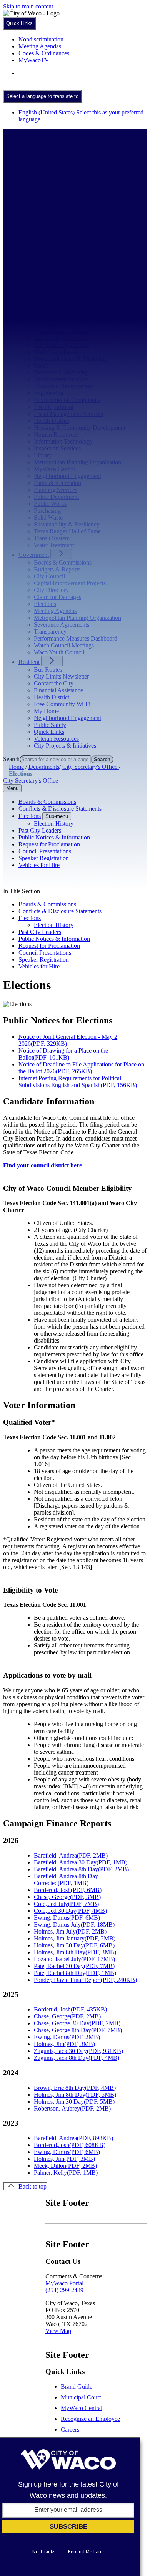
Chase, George (67, 1897)
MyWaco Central (55, 469)
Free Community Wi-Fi (62, 704)
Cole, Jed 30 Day (70, 1911)
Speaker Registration (44, 959)
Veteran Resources (56, 739)
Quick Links (49, 732)
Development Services (61, 379)
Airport (43, 310)
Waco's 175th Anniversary (66, 165)
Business (29, 251)
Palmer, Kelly (66, 2173)
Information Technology (63, 441)
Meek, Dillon (65, 2166)
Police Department (56, 497)
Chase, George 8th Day (78, 2030)
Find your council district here (42, 1165)
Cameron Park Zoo (57, 186)
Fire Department (54, 407)
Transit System (52, 538)
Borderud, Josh (68, 1890)
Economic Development (63, 386)
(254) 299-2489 (64, 2290)
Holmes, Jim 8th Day (75, 1952)
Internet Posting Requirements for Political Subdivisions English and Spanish (78, 1082)
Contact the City (54, 683)
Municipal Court (81, 2397)
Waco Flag (47, 227)
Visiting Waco (51, 220)
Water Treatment (54, 545)
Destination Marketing (61, 372)
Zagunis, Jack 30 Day (78, 2051)
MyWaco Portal (64, 2283)
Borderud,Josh (70, 2145)
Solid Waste (48, 517)
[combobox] (42, 96)
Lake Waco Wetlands (60, 199)
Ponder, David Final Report (85, 1980)
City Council (49, 576)
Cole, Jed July (66, 1904)
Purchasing (47, 511)
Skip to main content (28, 6)
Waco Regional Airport (62, 241)
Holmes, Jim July (70, 1931)
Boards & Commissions (63, 562)
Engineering (49, 393)
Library (43, 455)
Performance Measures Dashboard (76, 638)
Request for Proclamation (49, 946)
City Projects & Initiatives (65, 746)
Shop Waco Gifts (55, 206)
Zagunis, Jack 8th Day (77, 2058)
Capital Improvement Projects (70, 583)
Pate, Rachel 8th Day (75, 1973)
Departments (34, 302)
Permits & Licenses (57, 286)
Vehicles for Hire (39, 966)
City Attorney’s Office (61, 331)
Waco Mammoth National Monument (79, 234)
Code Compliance (56, 352)
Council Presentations (45, 953)
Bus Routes (48, 670)
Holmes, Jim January (75, 1938)
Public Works (50, 504)
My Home (46, 711)
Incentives (46, 272)
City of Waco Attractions (64, 172)
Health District (52, 421)
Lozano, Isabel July (74, 1959)
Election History (54, 925)
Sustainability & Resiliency (67, 524)
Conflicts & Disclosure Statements (60, 911)
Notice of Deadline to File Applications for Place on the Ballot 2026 (81, 1068)
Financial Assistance (58, 690)
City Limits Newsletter (61, 676)
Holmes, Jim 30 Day (74, 1945)
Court (41, 365)
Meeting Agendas (55, 611)
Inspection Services (57, 448)
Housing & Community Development (80, 428)
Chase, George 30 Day (77, 2023)
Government (34, 555)
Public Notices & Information (54, 939)
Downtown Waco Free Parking (72, 193)
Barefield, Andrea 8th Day (81, 1869)
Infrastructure (50, 279)
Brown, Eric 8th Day (75, 2088)
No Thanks (44, 2552)
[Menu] (12, 141)
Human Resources (56, 435)
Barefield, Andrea (71, 1855)
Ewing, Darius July (74, 1925)
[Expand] (62, 156)
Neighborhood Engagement (67, 476)
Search (11, 759)
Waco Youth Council (59, 652)
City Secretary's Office (61, 345)
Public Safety (50, 725)
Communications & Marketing (71, 358)
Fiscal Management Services (68, 414)
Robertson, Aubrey (72, 2108)
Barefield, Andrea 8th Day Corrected (66, 1880)
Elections (45, 604)
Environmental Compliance (67, 400)
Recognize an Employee (90, 2419)
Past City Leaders (40, 932)
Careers (70, 2429)
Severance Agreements (62, 625)
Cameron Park (51, 179)
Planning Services (56, 490)
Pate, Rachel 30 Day (74, 1966)
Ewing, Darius (67, 1918)
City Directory (51, 590)
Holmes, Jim (64, 2044)
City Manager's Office (61, 338)
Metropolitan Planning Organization (77, 462)
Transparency (50, 632)
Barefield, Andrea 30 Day (81, 1862)
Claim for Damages (57, 597)
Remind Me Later (86, 2552)
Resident (29, 662)
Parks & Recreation (57, 483)
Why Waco (47, 293)
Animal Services (54, 317)
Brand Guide (77, 2386)
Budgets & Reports (57, 569)
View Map (58, 2331)
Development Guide (58, 265)
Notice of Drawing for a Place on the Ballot (63, 1054)
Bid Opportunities (56, 258)
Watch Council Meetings (64, 645)
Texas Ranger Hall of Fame (67, 213)
